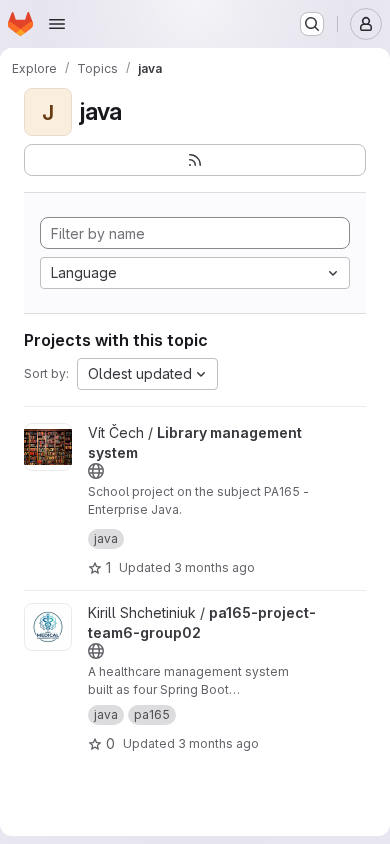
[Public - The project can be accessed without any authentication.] (96, 471)
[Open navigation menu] (57, 24)
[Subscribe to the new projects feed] (195, 160)
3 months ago (214, 567)
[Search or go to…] (312, 24)
